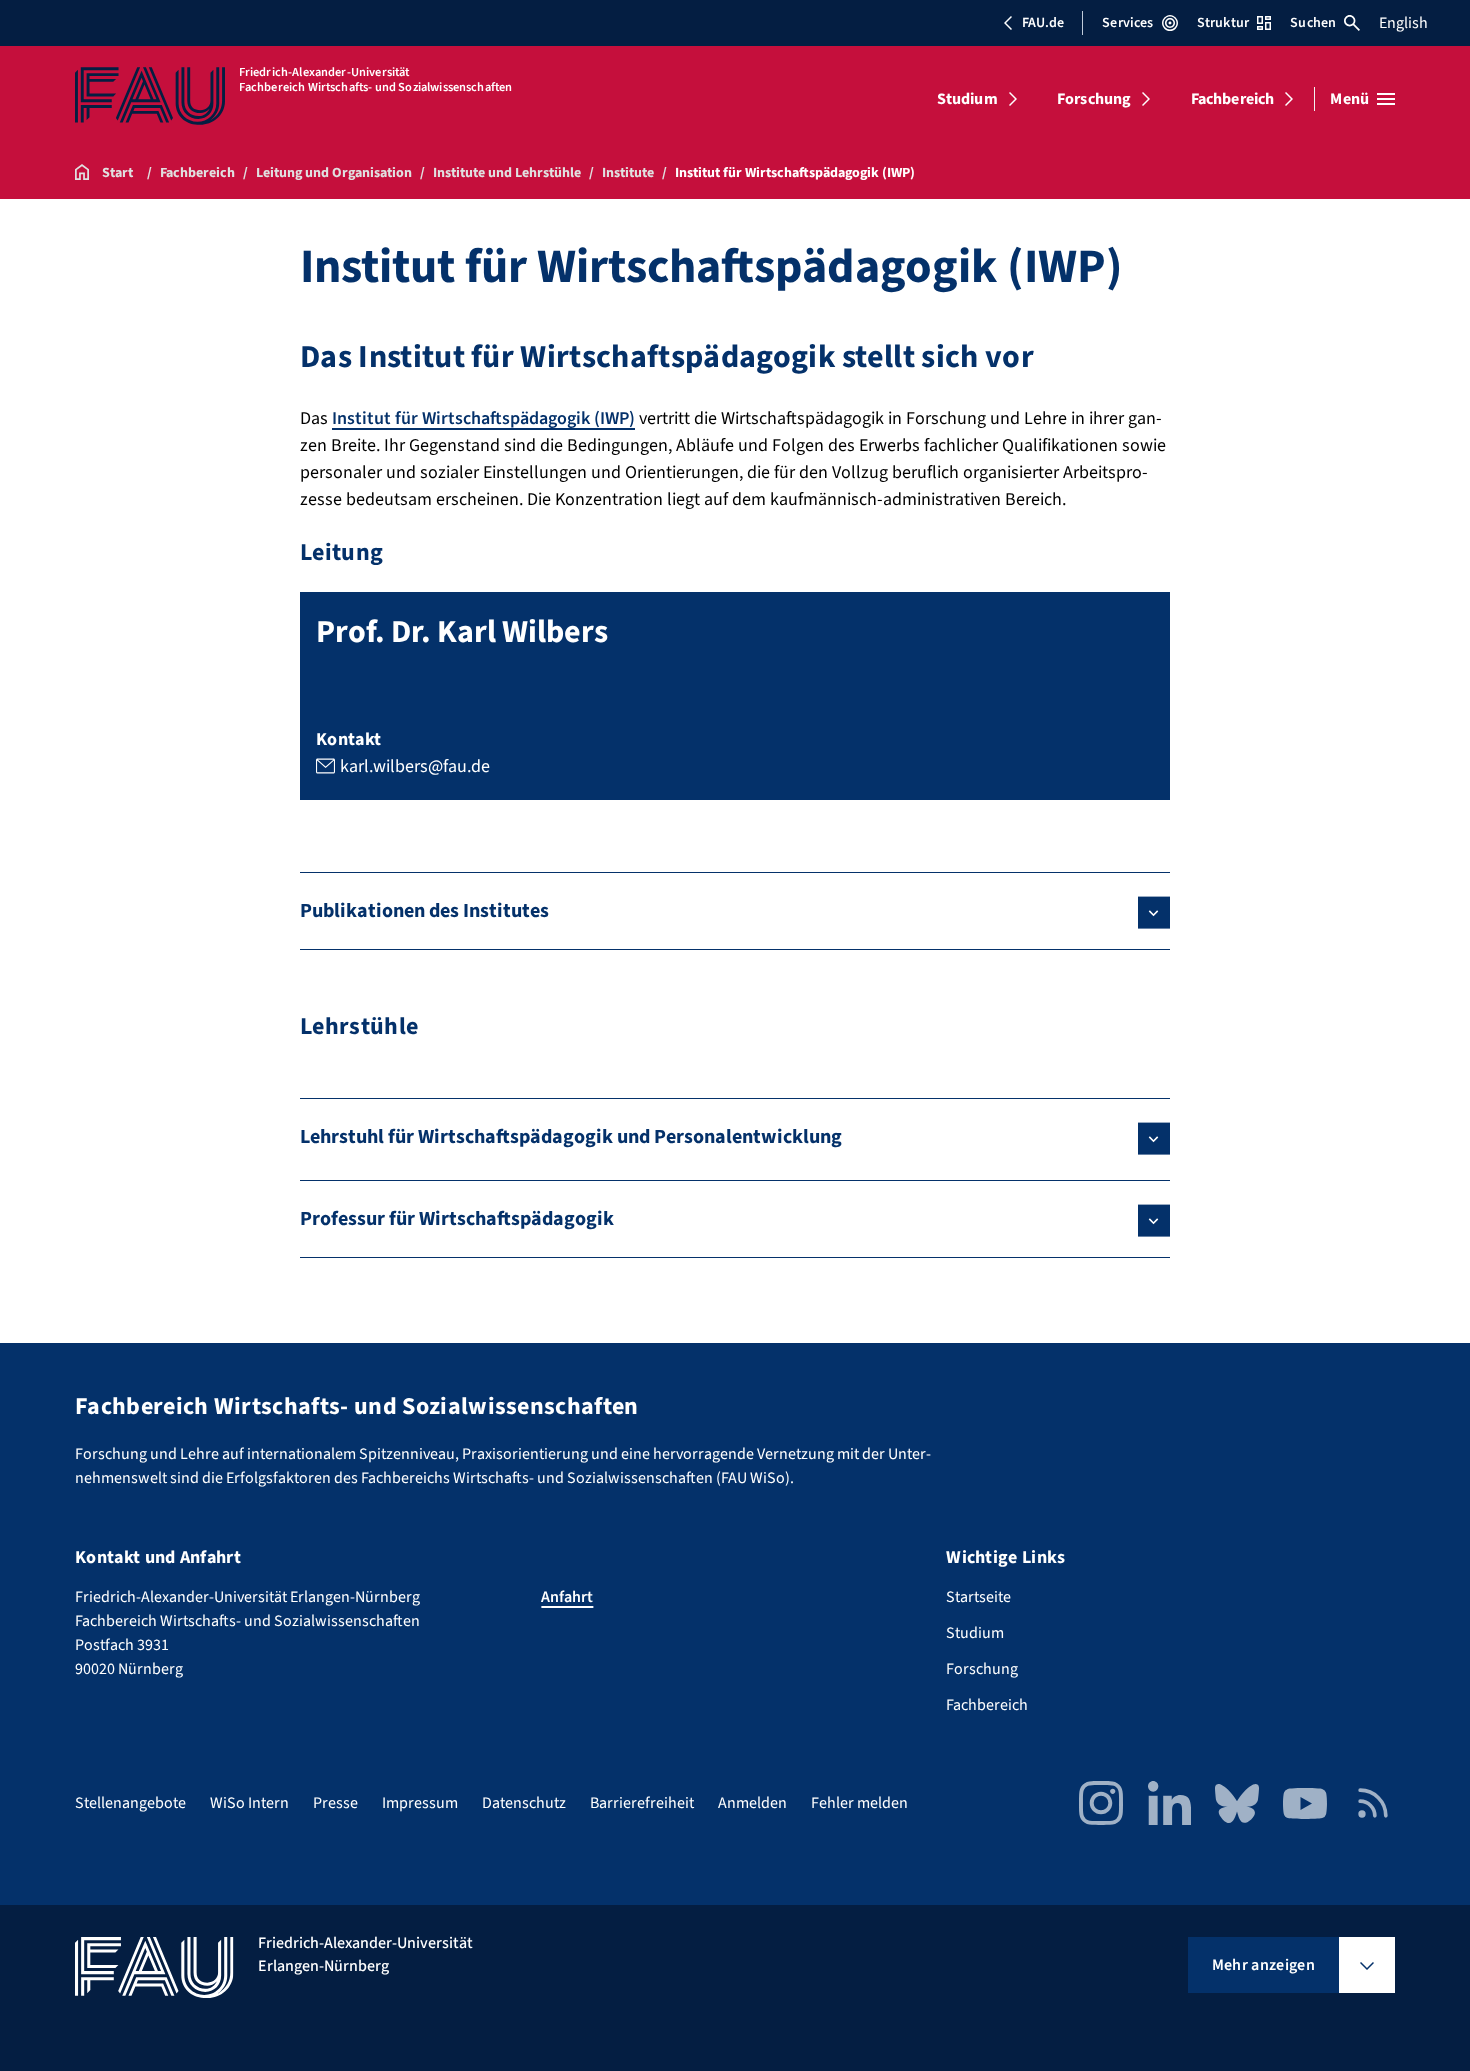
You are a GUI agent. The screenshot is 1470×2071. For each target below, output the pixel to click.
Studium (967, 99)
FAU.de (1043, 23)
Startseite (978, 1597)
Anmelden (752, 1803)
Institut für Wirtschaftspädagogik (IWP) (483, 418)
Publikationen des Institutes (424, 911)
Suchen (1313, 23)
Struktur (1223, 23)
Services (1127, 23)
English (1403, 23)
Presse (335, 1803)
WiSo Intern (249, 1803)
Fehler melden (859, 1803)
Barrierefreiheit (642, 1803)
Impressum (420, 1803)
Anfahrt (567, 1597)
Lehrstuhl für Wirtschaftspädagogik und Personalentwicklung (571, 1137)
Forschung (1094, 99)
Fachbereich (1233, 99)
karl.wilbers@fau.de (415, 766)
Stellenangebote (130, 1803)
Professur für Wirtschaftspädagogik (457, 1219)
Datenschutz (524, 1803)
